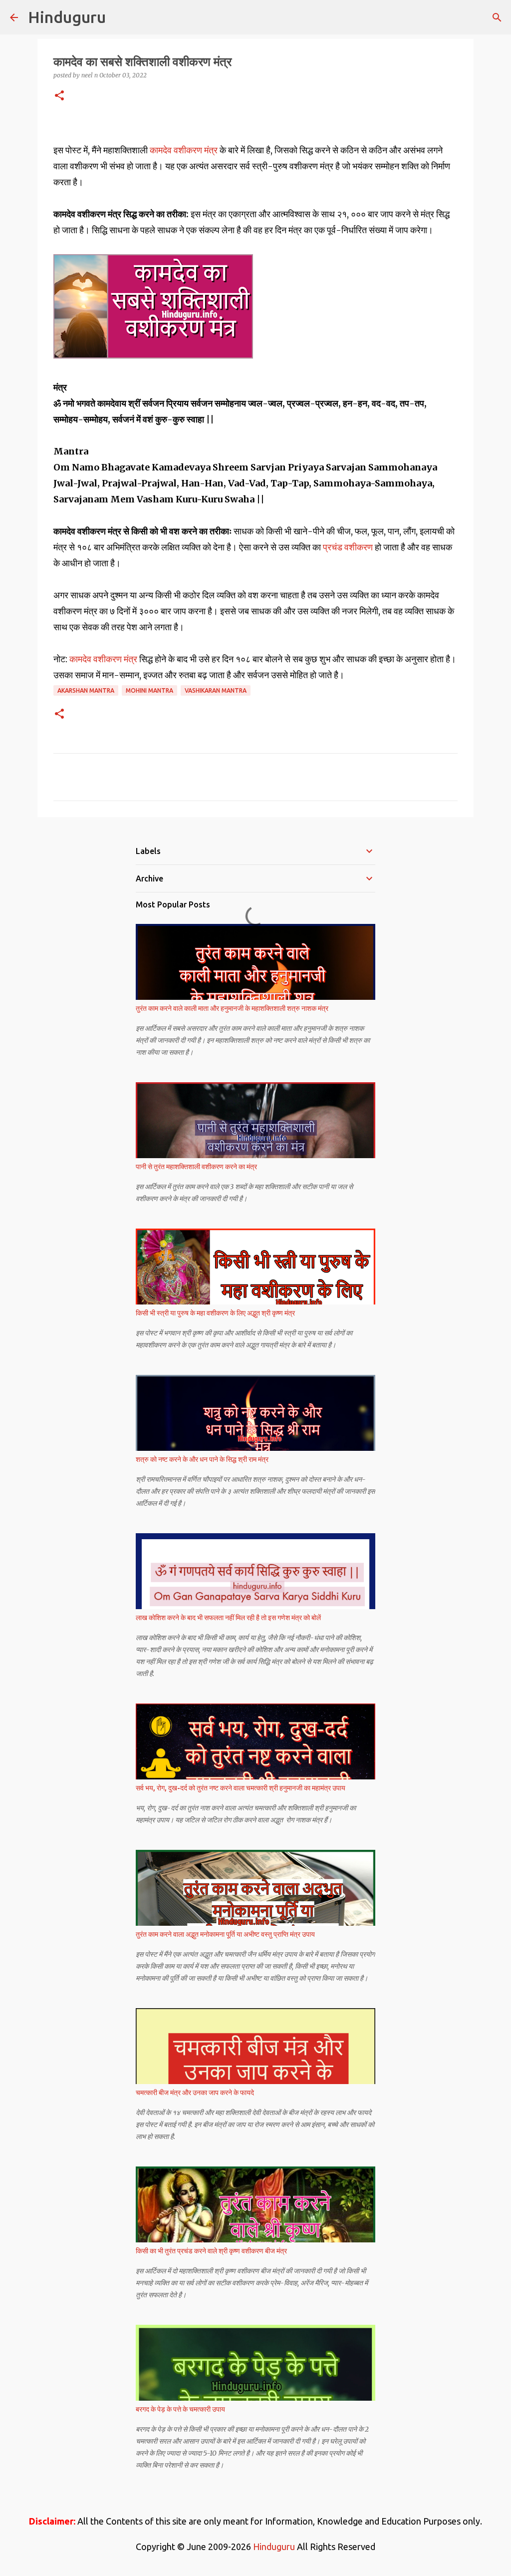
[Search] (497, 17)
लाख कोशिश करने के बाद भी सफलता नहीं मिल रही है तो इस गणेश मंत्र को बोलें (228, 1618)
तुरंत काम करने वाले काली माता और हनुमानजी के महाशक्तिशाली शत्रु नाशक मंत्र (232, 1008)
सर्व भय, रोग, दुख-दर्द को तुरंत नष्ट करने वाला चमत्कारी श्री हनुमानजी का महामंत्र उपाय (241, 1788)
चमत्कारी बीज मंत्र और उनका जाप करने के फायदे (195, 2093)
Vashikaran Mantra (216, 690)
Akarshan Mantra (86, 690)
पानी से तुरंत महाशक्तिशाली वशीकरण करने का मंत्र (196, 1167)
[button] (59, 96)
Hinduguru (67, 17)
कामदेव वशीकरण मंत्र (185, 150)
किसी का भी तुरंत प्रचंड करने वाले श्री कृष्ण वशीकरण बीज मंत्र (211, 2251)
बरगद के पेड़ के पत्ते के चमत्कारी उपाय (180, 2409)
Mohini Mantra (149, 690)
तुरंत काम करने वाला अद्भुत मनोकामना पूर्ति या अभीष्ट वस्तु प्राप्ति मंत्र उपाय (225, 1934)
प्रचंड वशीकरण (349, 547)
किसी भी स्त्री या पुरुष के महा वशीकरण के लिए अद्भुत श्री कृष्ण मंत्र (215, 1313)
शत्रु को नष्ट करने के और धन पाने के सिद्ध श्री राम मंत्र (202, 1459)
